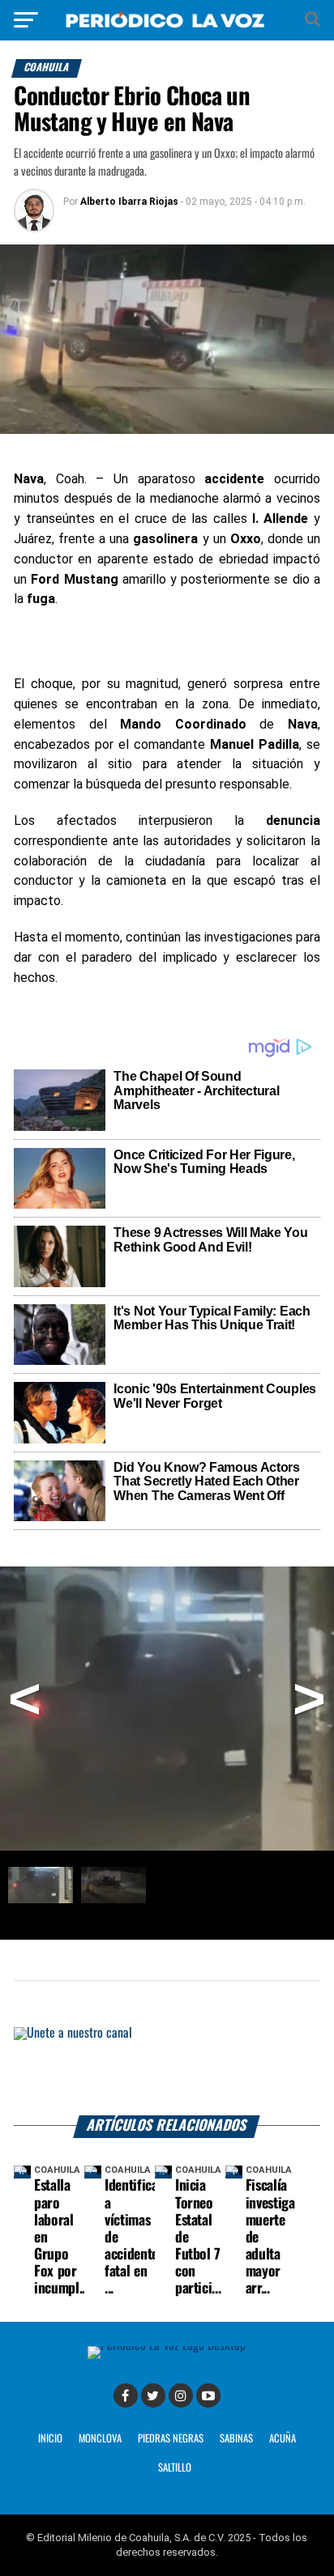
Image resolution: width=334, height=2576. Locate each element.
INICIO (50, 2439)
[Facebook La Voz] (126, 2395)
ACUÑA (283, 2439)
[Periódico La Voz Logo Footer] (167, 2346)
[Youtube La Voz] (208, 2395)
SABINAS (236, 2439)
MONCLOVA (100, 2439)
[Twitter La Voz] (153, 2395)
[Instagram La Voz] (181, 2395)
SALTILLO (175, 2468)
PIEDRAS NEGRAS (171, 2439)
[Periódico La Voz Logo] (167, 28)
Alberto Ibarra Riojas (129, 202)
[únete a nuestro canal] (167, 2071)
